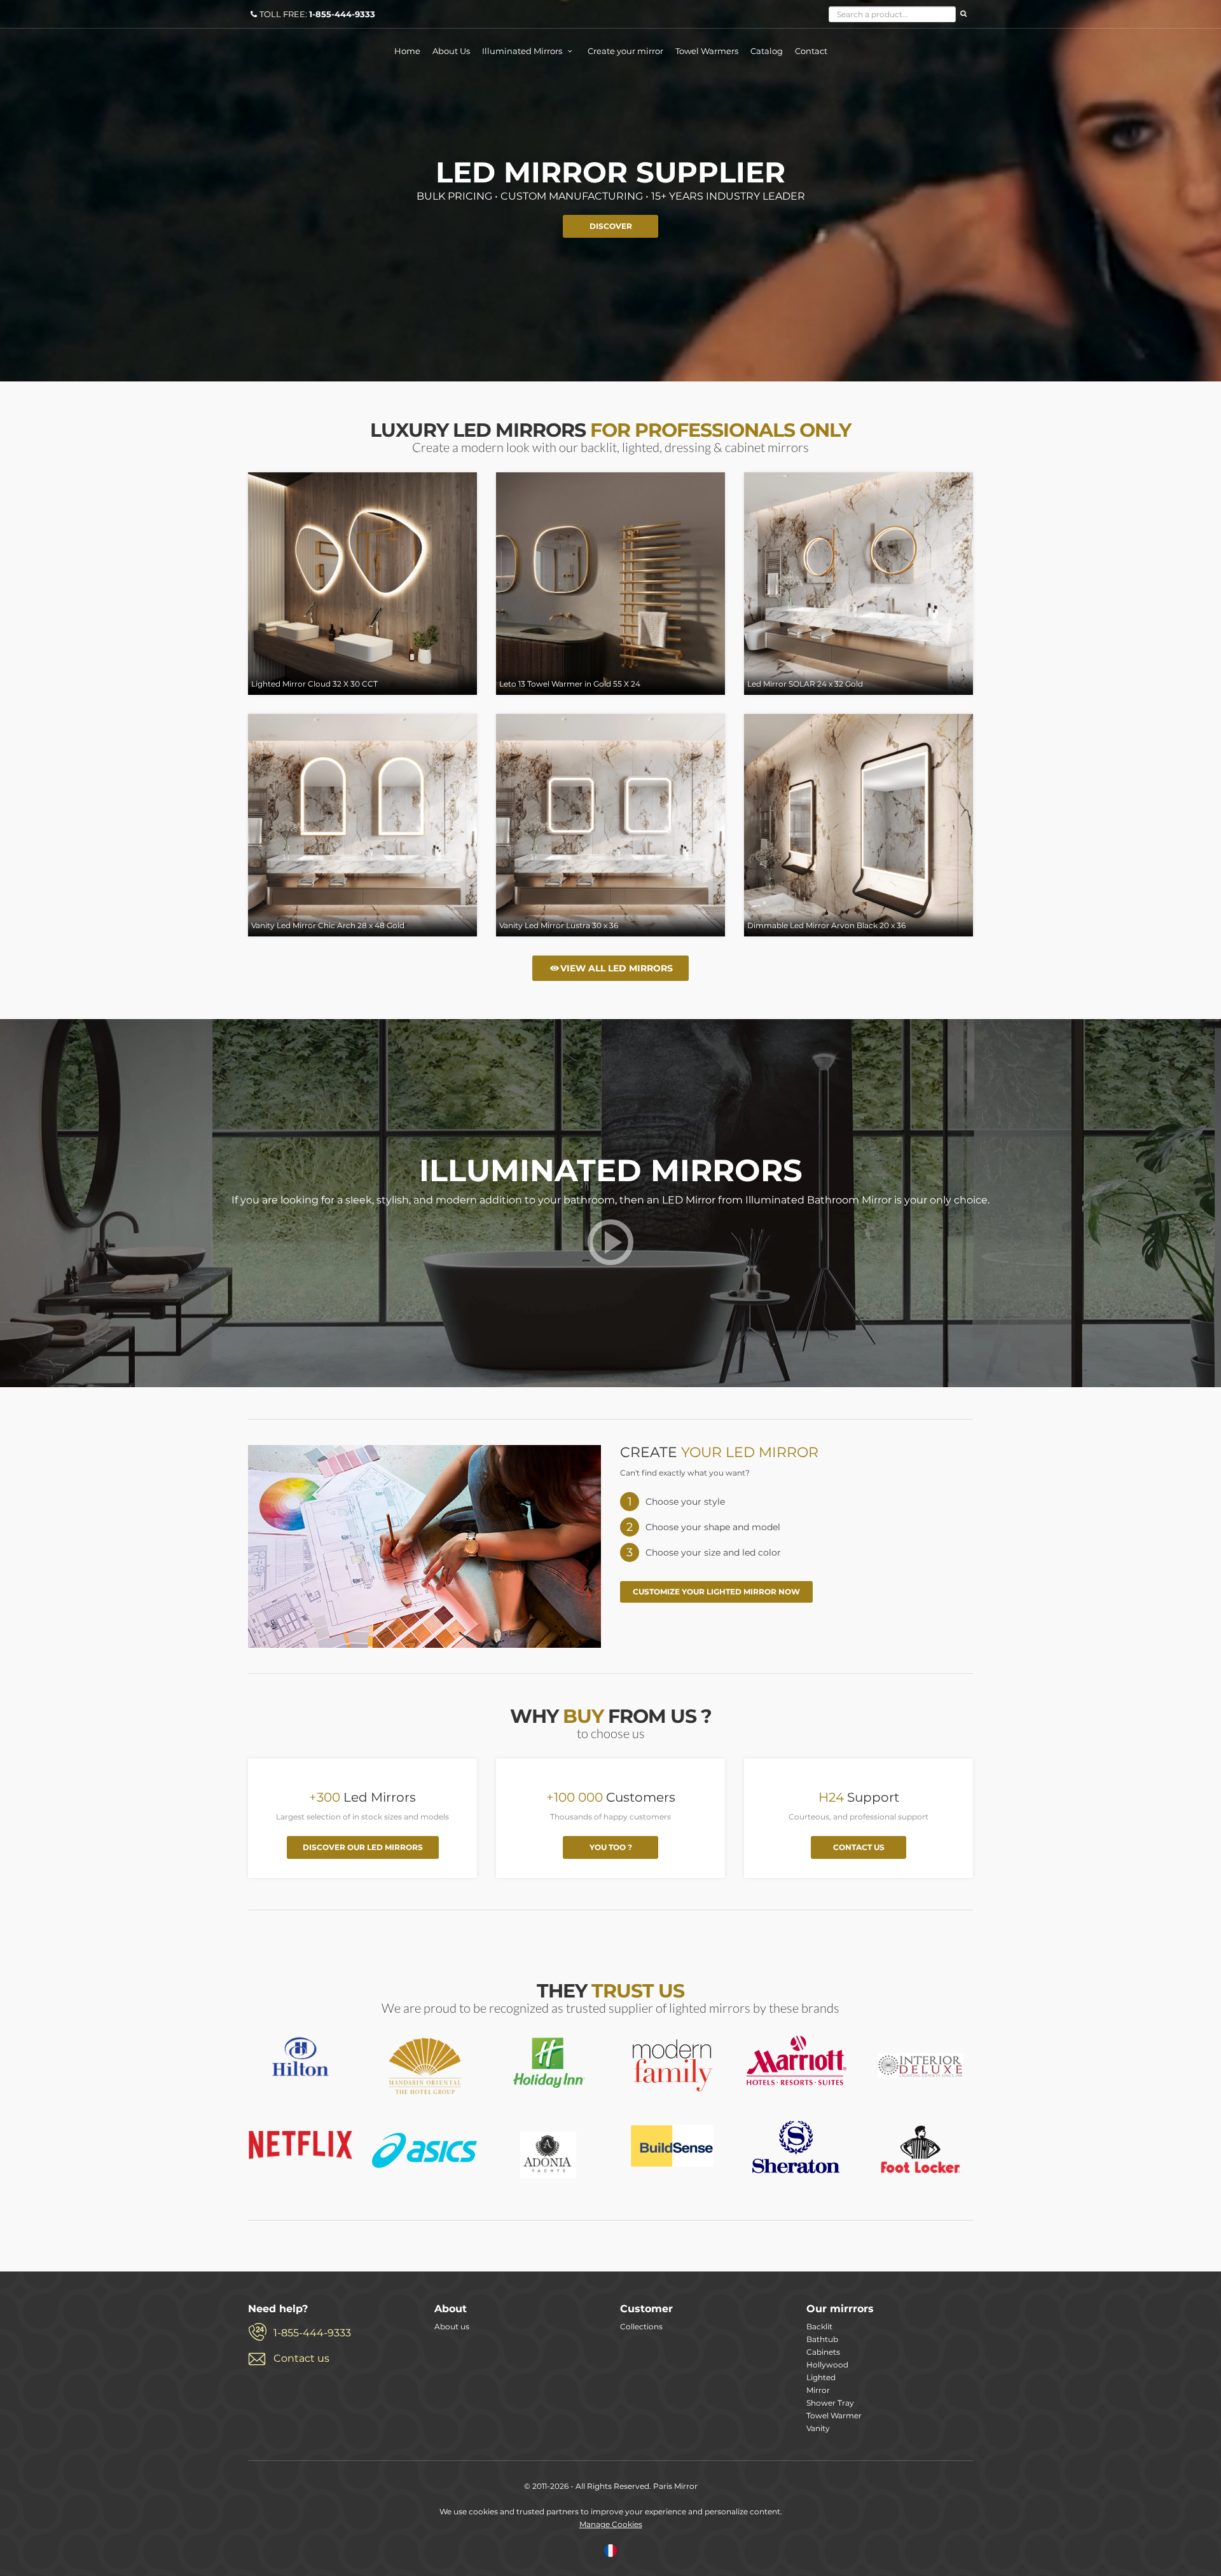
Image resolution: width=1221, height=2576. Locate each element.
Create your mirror (625, 51)
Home (407, 51)
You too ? (611, 1847)
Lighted (821, 2377)
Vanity (818, 2428)
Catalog (767, 51)
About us (452, 2326)
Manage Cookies (611, 2524)
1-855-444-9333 (312, 2333)
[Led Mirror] (611, 1255)
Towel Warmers (707, 51)
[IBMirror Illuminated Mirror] (300, 2057)
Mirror (818, 2390)
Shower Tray (830, 2403)
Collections (641, 2326)
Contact (811, 51)
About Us (451, 51)
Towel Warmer (834, 2415)
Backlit (819, 2326)
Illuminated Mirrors (523, 51)
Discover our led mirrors (363, 1847)
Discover (611, 226)
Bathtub (822, 2339)
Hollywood (827, 2365)
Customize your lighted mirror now (716, 1592)
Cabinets (823, 2352)
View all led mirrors (617, 968)
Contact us (859, 1847)
